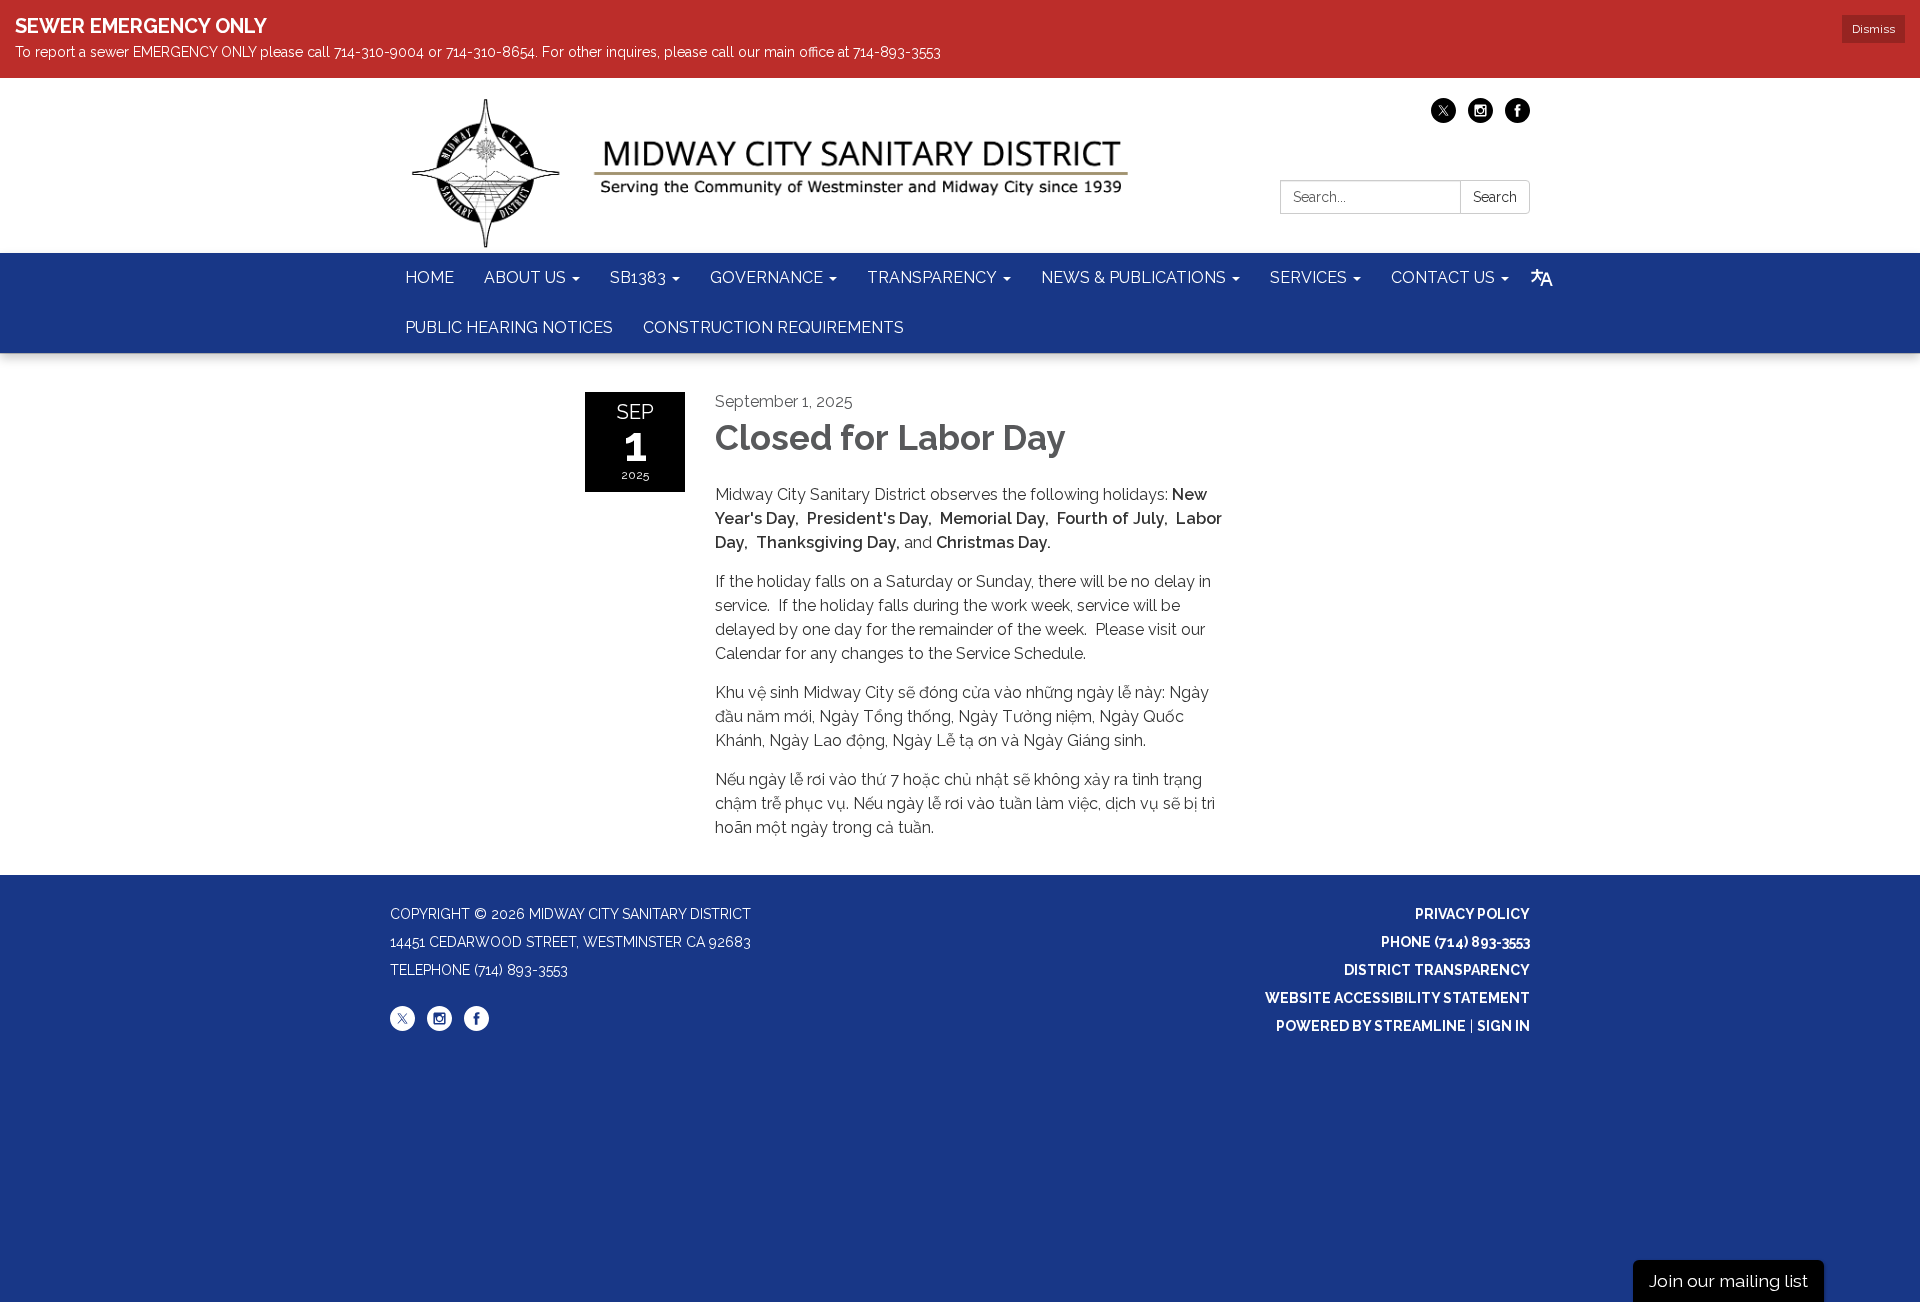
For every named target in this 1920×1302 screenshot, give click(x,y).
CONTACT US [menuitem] (1443, 277)
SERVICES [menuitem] (1308, 277)
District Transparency (1437, 970)
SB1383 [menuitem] (638, 277)
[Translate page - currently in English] (1542, 278)
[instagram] (1480, 117)
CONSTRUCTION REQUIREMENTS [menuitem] (773, 327)
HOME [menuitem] (429, 277)
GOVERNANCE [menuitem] (766, 277)
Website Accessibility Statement (1397, 998)
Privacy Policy (1472, 914)
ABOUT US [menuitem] (525, 277)
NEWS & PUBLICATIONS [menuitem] (1133, 277)
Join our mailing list (1728, 1280)
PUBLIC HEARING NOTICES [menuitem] (509, 327)
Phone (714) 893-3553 (1455, 942)
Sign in (1503, 1026)
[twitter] (1443, 117)
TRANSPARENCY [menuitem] (932, 277)
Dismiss (1873, 29)
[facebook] (1517, 117)
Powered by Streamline (1371, 1026)
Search (1495, 197)
